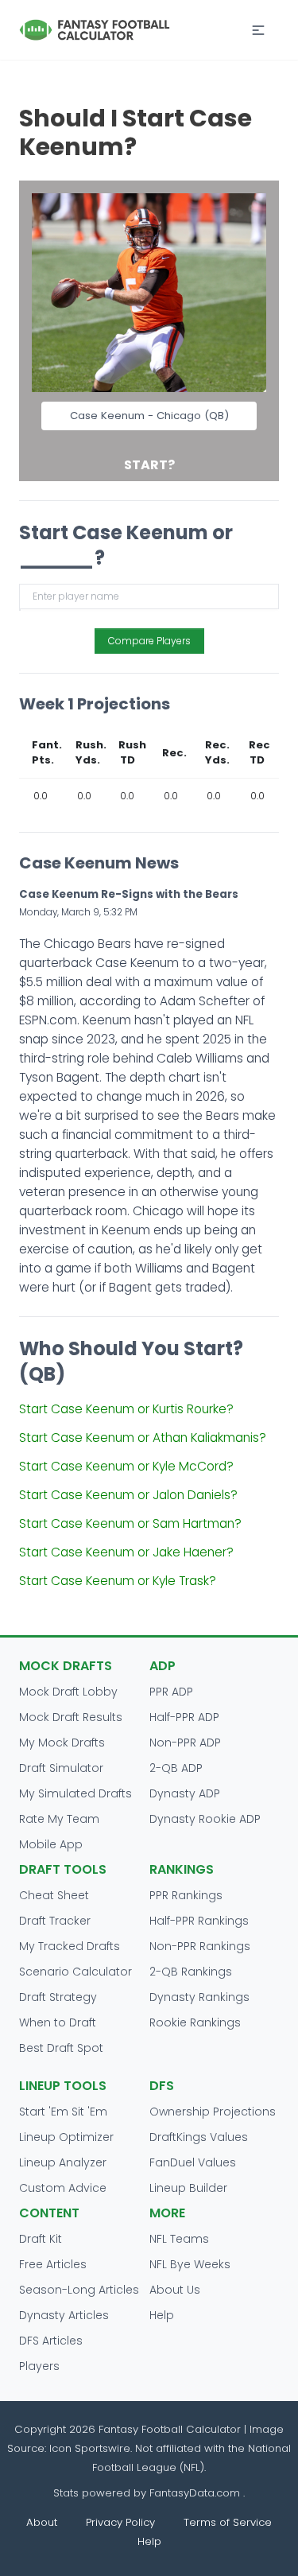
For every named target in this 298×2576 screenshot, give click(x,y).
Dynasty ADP (185, 1793)
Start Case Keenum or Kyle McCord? (126, 1466)
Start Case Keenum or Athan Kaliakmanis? (143, 1438)
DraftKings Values (199, 2137)
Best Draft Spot (61, 2048)
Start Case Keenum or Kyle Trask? (118, 1581)
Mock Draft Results (71, 1717)
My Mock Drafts (62, 1743)
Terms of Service (228, 2522)
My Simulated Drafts (75, 1793)
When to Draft (58, 2022)
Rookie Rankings (195, 2022)
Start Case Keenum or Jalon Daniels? (128, 1495)
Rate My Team (59, 1819)
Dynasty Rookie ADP (205, 1819)
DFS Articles (51, 2341)
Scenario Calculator (75, 1972)
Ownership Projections (213, 2112)
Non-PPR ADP (185, 1743)
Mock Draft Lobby (68, 1692)
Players (39, 2366)
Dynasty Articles (64, 2315)
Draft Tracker (55, 1921)
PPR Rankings (186, 1895)
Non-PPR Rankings (200, 1946)
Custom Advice (63, 2188)
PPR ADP (171, 1692)
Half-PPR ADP (184, 1717)
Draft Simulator (61, 1768)
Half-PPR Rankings (199, 1921)
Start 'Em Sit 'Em (63, 2112)
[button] (258, 30)
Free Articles (53, 2264)
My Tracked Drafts (70, 1946)
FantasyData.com (196, 2493)
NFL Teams (179, 2239)
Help (162, 2315)
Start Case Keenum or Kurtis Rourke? (126, 1409)
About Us (175, 2290)
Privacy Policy (120, 2522)
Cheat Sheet (54, 1895)
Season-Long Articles (79, 2290)
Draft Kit (41, 2239)
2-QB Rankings (191, 1972)
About (42, 2522)
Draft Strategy (58, 1997)
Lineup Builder (188, 2188)
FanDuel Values (193, 2162)
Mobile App (51, 1844)
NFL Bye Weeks (190, 2264)
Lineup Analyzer (63, 2162)
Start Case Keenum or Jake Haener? (126, 1552)
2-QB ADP (176, 1768)
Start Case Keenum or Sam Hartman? (130, 1523)
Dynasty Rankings (199, 1997)
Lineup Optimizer (66, 2137)
